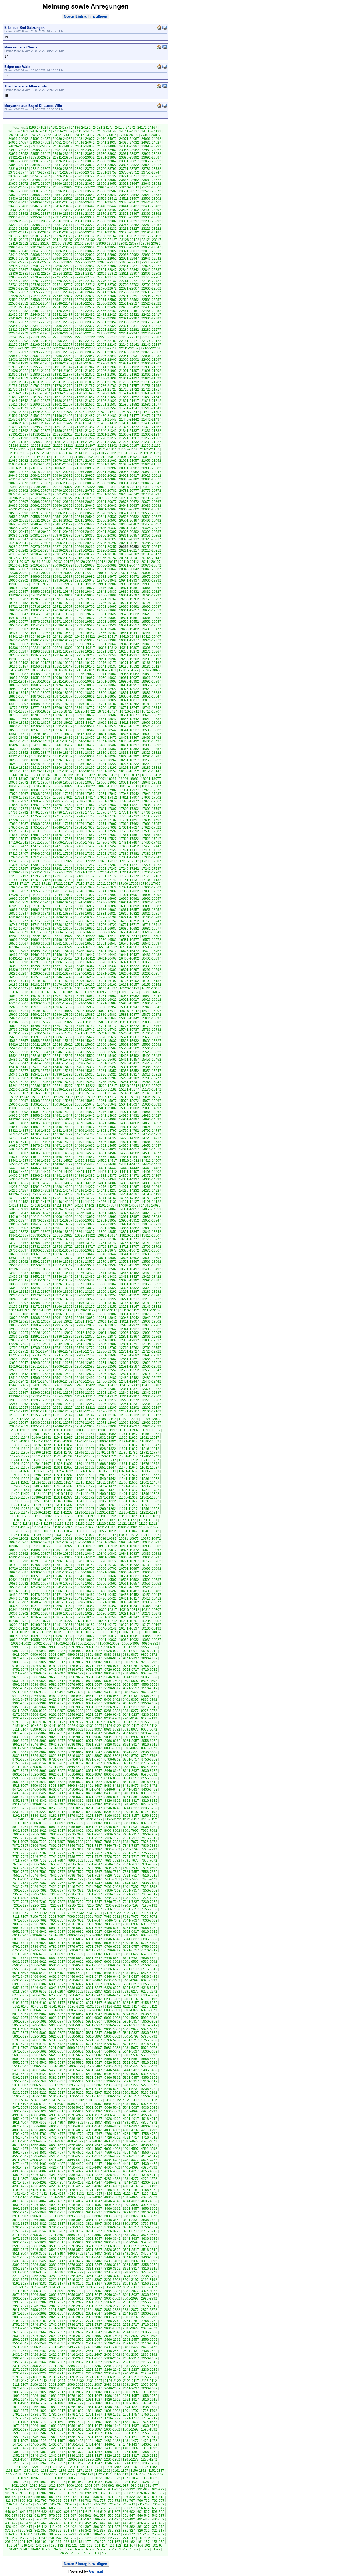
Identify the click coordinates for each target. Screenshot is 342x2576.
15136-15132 (19, 1097)
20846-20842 (151, 483)
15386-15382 (151, 1067)
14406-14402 (151, 1172)
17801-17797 (151, 809)
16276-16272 (85, 973)
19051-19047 (40, 678)
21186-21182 (41, 449)
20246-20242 (18, 550)
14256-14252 (40, 1191)
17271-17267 (18, 869)
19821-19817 (41, 595)
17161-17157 (40, 880)
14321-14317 (63, 1183)
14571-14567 (40, 1157)
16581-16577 (129, 940)
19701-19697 (107, 607)
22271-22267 (40, 333)
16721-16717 (129, 925)
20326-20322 (129, 539)
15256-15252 (107, 1082)
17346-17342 (151, 857)
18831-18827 (85, 700)
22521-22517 (18, 307)
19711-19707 (63, 607)
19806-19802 (107, 595)
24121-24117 (63, 135)
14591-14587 (107, 1153)
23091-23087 (129, 244)
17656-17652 (18, 827)
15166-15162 (40, 1093)
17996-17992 (63, 790)
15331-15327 (85, 1075)
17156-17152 (63, 880)
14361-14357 (40, 1179)
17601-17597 (107, 831)
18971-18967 (85, 685)
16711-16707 (18, 929)
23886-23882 (18, 161)
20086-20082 (107, 565)
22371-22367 (63, 322)
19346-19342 (129, 644)
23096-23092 (106, 244)
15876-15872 (151, 1015)
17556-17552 (151, 835)
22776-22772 (129, 277)
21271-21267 (129, 438)
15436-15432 (85, 1063)
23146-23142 (41, 240)
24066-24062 (151, 139)
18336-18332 (107, 753)
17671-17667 (107, 824)
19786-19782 (40, 599)
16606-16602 (18, 940)
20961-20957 (107, 472)
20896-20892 (85, 479)
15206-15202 (18, 1089)
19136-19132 (129, 667)
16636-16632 (41, 936)
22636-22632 (129, 292)
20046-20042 (129, 569)
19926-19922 (41, 584)
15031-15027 (18, 1108)
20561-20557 (18, 517)
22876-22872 (151, 266)
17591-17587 (151, 831)
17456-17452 (129, 846)
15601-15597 (129, 1045)
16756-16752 (129, 921)
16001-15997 (63, 1003)
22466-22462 (107, 311)
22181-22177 (129, 341)
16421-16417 (63, 958)
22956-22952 (107, 259)
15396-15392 (107, 1067)
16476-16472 (129, 951)
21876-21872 (85, 375)
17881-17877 (107, 801)
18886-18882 (151, 693)
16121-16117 (151, 988)
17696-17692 (151, 820)
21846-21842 (63, 378)
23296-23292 (151, 221)
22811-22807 (129, 274)
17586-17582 (18, 835)
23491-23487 (63, 202)
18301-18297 (107, 756)
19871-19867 (129, 588)
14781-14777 (40, 1134)
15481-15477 (40, 1060)
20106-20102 (18, 565)
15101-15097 (18, 1101)
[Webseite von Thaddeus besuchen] (159, 86)
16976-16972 (85, 899)
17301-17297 (40, 865)
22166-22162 (40, 345)
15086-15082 (85, 1101)
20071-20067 (18, 569)
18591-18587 (63, 726)
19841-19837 (107, 592)
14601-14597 (63, 1153)
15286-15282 (129, 1078)
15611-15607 (85, 1045)
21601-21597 (63, 405)
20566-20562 (151, 513)
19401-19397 (40, 640)
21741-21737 (63, 390)
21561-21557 (85, 408)
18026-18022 (85, 786)
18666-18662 (40, 719)
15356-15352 (129, 1071)
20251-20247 (151, 547)
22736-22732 (151, 281)
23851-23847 (18, 165)
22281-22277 (151, 330)
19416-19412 (129, 637)
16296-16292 (151, 970)
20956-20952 (129, 472)
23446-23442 (107, 206)
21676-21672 (40, 397)
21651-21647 (151, 397)
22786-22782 (85, 277)
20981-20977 (18, 472)
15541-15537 (85, 1052)
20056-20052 (85, 569)
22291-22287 (107, 330)
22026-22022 (41, 360)
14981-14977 (85, 1112)
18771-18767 (40, 708)
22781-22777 (107, 277)
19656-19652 (151, 610)
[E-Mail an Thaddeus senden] (165, 86)
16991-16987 (18, 899)
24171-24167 (147, 128)
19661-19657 (129, 610)
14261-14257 (18, 1191)
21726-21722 (129, 390)
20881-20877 (151, 479)
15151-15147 (107, 1093)
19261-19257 (40, 655)
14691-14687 (129, 1142)
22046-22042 (107, 356)
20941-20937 (40, 476)
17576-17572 (63, 835)
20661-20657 (40, 506)
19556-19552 (129, 622)
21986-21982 (63, 363)
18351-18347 (40, 753)
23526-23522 (63, 199)
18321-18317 (18, 756)
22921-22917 (107, 262)
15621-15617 (41, 1045)
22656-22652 (40, 292)
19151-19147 (63, 667)
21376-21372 (129, 427)
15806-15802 (151, 1022)
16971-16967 (107, 899)
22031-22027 (18, 360)
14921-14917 (41, 1119)
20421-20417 (18, 532)
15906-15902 (18, 1015)
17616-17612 (41, 831)
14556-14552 (107, 1157)
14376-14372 (129, 1176)
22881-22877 (129, 266)
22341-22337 (40, 326)
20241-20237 (40, 550)
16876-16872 (63, 910)
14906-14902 (107, 1119)
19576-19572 (40, 622)
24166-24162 (18, 131)
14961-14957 (18, 1116)
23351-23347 (63, 217)
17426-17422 (107, 850)
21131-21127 (128, 453)
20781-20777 (129, 491)
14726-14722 (129, 1138)
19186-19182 (63, 663)
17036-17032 (129, 891)
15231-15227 (63, 1086)
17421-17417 (129, 850)
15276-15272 (18, 1082)
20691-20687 (63, 502)
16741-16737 (40, 925)
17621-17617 (18, 831)
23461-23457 (40, 206)
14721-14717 (151, 1138)
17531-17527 (107, 839)
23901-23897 (107, 157)
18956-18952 (151, 685)
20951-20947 (151, 472)
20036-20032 (18, 573)
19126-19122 (19, 670)
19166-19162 (151, 663)
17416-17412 (151, 850)
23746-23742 (18, 176)
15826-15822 (63, 1022)
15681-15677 (85, 1037)
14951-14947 (63, 1116)
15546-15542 (63, 1052)
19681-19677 (40, 610)
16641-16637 (18, 936)
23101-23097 (84, 244)
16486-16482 (85, 951)
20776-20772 (151, 491)
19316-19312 (107, 648)
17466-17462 (85, 846)
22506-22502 (85, 307)
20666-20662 (18, 506)
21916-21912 (63, 371)
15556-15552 (18, 1052)
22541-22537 (85, 303)
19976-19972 (129, 577)
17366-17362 (63, 857)
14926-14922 (18, 1119)
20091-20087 (85, 565)
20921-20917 (129, 476)
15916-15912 (129, 1011)
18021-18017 (107, 786)
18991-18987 (151, 681)
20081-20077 (129, 565)
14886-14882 (40, 1123)
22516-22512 (41, 307)
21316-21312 (85, 434)
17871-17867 (151, 801)
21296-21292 (18, 438)
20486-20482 (40, 524)
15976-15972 (18, 1007)
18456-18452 (40, 741)
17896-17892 (40, 801)
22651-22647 (63, 292)
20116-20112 (129, 562)
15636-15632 (129, 1041)
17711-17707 (85, 820)
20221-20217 (129, 550)
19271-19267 (151, 652)
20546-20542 (85, 517)
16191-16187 (151, 981)
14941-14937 (107, 1116)
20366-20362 (107, 536)
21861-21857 (151, 375)
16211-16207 (63, 981)
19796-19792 (151, 595)
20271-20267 (63, 547)
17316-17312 (129, 861)
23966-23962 (129, 150)
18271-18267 (85, 760)
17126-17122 (41, 884)
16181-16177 (40, 985)
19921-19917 (63, 584)
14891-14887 (18, 1123)
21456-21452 (85, 419)
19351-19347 (107, 644)
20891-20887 (107, 479)
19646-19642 (40, 614)
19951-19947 (85, 580)
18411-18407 (85, 745)
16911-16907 (63, 906)
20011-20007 (129, 573)
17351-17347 (129, 857)
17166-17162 (18, 880)
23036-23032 (63, 251)
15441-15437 (63, 1063)
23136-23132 (85, 240)
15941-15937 (18, 1011)
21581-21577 (151, 405)
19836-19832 (129, 592)
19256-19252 (63, 655)
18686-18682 (107, 715)
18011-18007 (151, 786)
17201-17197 (18, 876)
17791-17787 (40, 813)
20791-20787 (85, 491)
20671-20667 (151, 502)
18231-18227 (107, 764)
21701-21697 (85, 393)
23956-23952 (18, 154)
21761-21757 (129, 386)
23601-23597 (40, 191)
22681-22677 (85, 288)
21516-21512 (129, 412)
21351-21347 (85, 431)
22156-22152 (85, 345)
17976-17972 (151, 790)
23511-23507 (129, 199)
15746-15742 (107, 1030)
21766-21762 (107, 386)
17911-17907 (129, 798)
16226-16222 (151, 977)
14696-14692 (107, 1142)
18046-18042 (151, 783)
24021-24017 (41, 146)
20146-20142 (151, 558)
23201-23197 (107, 232)
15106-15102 (151, 1097)
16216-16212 (41, 981)
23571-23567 (18, 195)
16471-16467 (151, 951)
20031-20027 (41, 573)
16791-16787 (129, 917)
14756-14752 (151, 1134)
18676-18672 (151, 715)
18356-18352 (18, 753)
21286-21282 (63, 438)
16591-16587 (85, 940)
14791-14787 (151, 1131)
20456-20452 (18, 528)
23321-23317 (41, 221)
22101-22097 (18, 352)
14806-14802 (85, 1131)
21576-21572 (18, 408)
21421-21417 (85, 423)
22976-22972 (18, 259)
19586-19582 (151, 618)
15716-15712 (85, 1033)
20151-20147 (129, 558)
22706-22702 (129, 285)
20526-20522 (18, 521)
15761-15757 (40, 1030)
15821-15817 (85, 1022)
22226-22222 (85, 337)
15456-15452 (151, 1060)
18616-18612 (107, 723)
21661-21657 (107, 397)
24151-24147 (85, 131)
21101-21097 (105, 457)
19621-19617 (151, 614)
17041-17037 (107, 891)
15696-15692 (18, 1037)
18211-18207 (40, 768)
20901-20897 (63, 479)
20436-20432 (107, 528)
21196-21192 (151, 446)
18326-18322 (151, 753)
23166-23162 (107, 236)
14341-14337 (129, 1179)
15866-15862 (40, 1018)
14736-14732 (85, 1138)
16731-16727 (85, 925)
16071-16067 (63, 996)
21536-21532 (41, 412)
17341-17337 (18, 861)
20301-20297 (85, 543)
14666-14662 (85, 1146)
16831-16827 (107, 914)
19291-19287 (63, 652)
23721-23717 (129, 176)
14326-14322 (41, 1183)
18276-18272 (63, 760)
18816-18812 (151, 700)
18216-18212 (18, 768)
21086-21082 (18, 461)
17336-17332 (41, 861)
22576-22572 (85, 300)
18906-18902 (63, 693)
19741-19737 (85, 603)
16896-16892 (129, 906)
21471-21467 (18, 419)
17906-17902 (151, 798)
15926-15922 (85, 1011)
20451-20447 (40, 528)
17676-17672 (85, 824)
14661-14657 (107, 1146)
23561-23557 (63, 195)
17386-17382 (129, 854)
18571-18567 (151, 726)
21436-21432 (18, 423)
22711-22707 (107, 285)
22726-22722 (41, 285)
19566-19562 (85, 622)
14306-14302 (129, 1183)
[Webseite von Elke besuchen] (159, 27)
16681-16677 (151, 929)
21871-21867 (107, 375)
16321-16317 (41, 970)
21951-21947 (63, 367)
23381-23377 (85, 214)
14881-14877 (63, 1123)
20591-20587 (40, 513)
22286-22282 (129, 330)
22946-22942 (151, 259)
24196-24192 (36, 128)
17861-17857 (40, 805)
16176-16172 (63, 985)
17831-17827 (18, 809)
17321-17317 (107, 861)
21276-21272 (107, 438)
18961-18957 (129, 685)
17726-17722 (18, 820)
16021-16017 (129, 1000)
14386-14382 (85, 1176)
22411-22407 (40, 318)
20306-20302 (63, 543)
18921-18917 (151, 689)
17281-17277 (129, 865)
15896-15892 (63, 1015)
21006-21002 (63, 468)
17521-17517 (151, 839)
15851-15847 (107, 1018)
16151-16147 (18, 988)
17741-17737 (107, 816)
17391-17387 (107, 854)
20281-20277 (18, 547)
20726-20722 (63, 498)
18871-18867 (63, 696)
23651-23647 (129, 184)
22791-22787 (63, 277)
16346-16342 (85, 966)
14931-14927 (151, 1116)
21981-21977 (85, 363)
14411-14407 (129, 1172)
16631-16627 (63, 936)
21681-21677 (18, 397)
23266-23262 (129, 225)
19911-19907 (107, 584)
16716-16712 (151, 925)
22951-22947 (129, 259)
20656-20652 (63, 506)
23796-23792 (107, 169)
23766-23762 (85, 172)
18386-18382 (40, 749)
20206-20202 (40, 554)
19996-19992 (40, 577)
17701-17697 (129, 820)
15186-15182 (107, 1089)
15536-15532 (107, 1052)
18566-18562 (18, 730)
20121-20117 (108, 562)
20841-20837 (18, 487)
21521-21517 (107, 412)
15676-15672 (107, 1037)
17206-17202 (151, 872)
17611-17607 (63, 831)
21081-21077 (40, 461)
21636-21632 (63, 401)
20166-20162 (63, 558)
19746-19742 (63, 603)
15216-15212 (129, 1086)
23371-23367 (129, 214)
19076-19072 (85, 674)
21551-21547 (129, 408)
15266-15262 (63, 1082)
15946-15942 (151, 1007)
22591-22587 (18, 300)
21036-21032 (85, 464)
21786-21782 (18, 386)
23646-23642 (151, 184)
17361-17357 (85, 857)
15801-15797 (18, 1026)
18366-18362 (129, 749)
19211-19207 (107, 659)
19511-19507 (18, 629)
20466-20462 (129, 524)
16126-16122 (129, 988)
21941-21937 (107, 367)
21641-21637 (40, 401)
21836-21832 (107, 378)
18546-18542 (107, 730)
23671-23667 (40, 184)
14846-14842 (63, 1127)
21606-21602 (40, 405)
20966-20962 (85, 472)
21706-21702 (63, 393)
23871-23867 (85, 161)
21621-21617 (129, 401)
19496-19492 (85, 629)
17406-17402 (40, 854)
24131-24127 (19, 135)
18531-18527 (18, 734)
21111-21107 (62, 457)
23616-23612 (129, 187)
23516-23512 (107, 199)
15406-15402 (63, 1067)
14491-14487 (85, 1164)
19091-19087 (18, 674)
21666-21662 (85, 397)
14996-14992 (18, 1112)
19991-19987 (63, 577)
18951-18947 (18, 689)
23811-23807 (40, 169)
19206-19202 (129, 659)
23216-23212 (41, 232)
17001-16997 (129, 895)
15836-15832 (18, 1022)
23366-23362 (151, 214)
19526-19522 (107, 625)
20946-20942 (18, 476)
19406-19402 (18, 640)
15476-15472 (63, 1060)
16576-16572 (151, 940)
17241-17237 (151, 869)
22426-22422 (129, 315)
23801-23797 (85, 169)
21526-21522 (85, 412)
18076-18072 (18, 783)
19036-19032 (107, 678)
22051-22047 (85, 356)
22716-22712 (85, 285)
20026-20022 (63, 573)
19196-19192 (18, 663)
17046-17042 (85, 891)
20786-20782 (107, 491)
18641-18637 (151, 719)
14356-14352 (63, 1179)
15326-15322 (107, 1075)
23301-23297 (129, 221)
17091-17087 (40, 887)
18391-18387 (18, 749)
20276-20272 (40, 547)
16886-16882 (18, 910)
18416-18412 (63, 745)
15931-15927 (63, 1011)
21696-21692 (107, 393)
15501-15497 (107, 1056)
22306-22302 (40, 330)
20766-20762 (40, 494)
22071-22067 (151, 352)
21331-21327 (18, 434)
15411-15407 (40, 1067)
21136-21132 (106, 453)
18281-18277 (40, 760)
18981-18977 (40, 685)
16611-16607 (151, 936)
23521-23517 (85, 199)
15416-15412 (18, 1067)
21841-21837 (85, 378)
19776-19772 (85, 599)
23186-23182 (18, 236)
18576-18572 (129, 726)
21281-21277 (85, 438)
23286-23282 (40, 225)
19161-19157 (18, 667)
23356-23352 (40, 217)
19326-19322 (63, 648)
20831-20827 (63, 487)
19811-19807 (85, 595)
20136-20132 (41, 562)
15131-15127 (41, 1097)
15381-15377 (18, 1071)
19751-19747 (40, 603)
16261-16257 (151, 973)
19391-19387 (85, 640)
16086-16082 (151, 992)
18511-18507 (107, 734)
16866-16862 (107, 910)
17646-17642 (63, 827)
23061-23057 (107, 247)
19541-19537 (40, 625)
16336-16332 (129, 966)
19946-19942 (107, 580)
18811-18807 (18, 704)
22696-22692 (18, 288)
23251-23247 (40, 229)
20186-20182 (129, 554)
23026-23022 (107, 251)
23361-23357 (18, 217)
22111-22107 (129, 348)
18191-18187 (129, 768)
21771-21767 (85, 386)
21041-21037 (63, 464)
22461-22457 (129, 311)
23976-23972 (85, 150)
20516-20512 (63, 521)
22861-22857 (63, 270)
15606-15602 (107, 1045)
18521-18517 (63, 734)
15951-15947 (129, 1007)
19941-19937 (129, 580)
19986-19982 (85, 577)
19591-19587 (129, 618)
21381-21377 (107, 427)
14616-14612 (151, 1149)
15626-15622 (18, 1045)
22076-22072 (129, 352)
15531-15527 (129, 1052)
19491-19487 (107, 629)
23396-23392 (18, 214)
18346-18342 (63, 753)
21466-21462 (40, 419)
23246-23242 (63, 229)
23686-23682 (129, 180)
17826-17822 (41, 809)
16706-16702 (40, 929)
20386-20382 (18, 536)
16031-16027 (85, 1000)
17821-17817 (63, 809)
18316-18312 (41, 756)
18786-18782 (129, 704)
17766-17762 (151, 813)
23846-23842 (40, 165)
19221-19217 (63, 659)
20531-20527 (151, 517)
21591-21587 (107, 405)
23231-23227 (129, 229)
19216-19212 (85, 659)
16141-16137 (63, 988)
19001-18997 (107, 681)
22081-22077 (107, 352)
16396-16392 (18, 962)
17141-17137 (129, 880)
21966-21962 (151, 363)
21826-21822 (151, 378)
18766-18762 (63, 708)
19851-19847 (63, 592)
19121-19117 (41, 670)
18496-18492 (18, 738)
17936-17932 (18, 798)
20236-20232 (63, 550)
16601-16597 (40, 940)
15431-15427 (107, 1063)
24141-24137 (129, 131)
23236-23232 (107, 229)
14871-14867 (107, 1123)
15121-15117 (85, 1097)
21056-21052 (151, 461)
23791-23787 (129, 169)
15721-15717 (63, 1033)
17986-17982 (107, 790)
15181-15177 (129, 1089)
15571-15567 (107, 1048)
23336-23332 (129, 217)
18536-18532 (151, 730)
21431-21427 (41, 423)
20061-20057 (63, 569)
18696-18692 (63, 715)
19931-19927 (18, 584)
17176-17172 (129, 876)
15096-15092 (40, 1101)
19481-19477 (151, 629)
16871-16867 (85, 910)
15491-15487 (151, 1056)
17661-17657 (151, 824)
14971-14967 (129, 1112)
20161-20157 (85, 558)
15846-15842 (129, 1018)
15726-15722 (41, 1033)
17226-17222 (63, 872)
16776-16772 (40, 921)
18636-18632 (18, 723)
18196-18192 (107, 768)
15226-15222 (85, 1086)
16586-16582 (107, 940)
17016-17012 (63, 895)
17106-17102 (129, 884)
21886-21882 (40, 375)
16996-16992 (151, 895)
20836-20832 (41, 487)
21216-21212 (63, 446)
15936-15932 (41, 1011)
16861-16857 (129, 910)
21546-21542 (151, 408)
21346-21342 (107, 431)
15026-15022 (41, 1108)
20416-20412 (41, 532)
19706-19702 (85, 607)
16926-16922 (151, 902)
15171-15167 (18, 1093)
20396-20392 (129, 532)
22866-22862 (40, 270)
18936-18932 (85, 689)
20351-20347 (18, 539)
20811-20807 (151, 487)
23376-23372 (107, 214)
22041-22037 (129, 356)
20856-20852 (107, 483)
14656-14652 (129, 1146)
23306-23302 (107, 221)
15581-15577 (63, 1048)
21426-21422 (63, 423)
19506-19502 (40, 629)
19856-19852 (40, 592)
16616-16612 (129, 936)
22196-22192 (63, 341)
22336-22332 (63, 326)
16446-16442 (107, 955)
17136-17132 (151, 880)
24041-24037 (107, 143)
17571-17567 (85, 835)
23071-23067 (63, 247)
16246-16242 (63, 977)
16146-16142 (41, 988)
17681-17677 (63, 824)
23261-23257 (151, 225)
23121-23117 (151, 240)
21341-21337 (129, 431)
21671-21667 (63, 397)
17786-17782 (63, 813)
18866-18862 (85, 696)
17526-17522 (129, 839)
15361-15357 (107, 1071)
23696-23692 (85, 180)
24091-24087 (40, 139)
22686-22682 (63, 288)
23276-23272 (85, 225)
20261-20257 (107, 547)
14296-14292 (18, 1187)
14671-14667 (63, 1146)
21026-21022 (129, 464)
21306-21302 (129, 434)
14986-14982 (63, 1112)
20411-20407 (63, 532)
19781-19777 (63, 599)
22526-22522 (151, 303)
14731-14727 (107, 1138)
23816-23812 (18, 169)
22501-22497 (107, 307)
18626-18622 (63, 723)
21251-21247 (63, 442)
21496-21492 (63, 416)
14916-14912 (63, 1119)
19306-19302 (151, 648)
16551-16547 (107, 944)
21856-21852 (18, 378)
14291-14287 (40, 1187)
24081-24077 (85, 139)
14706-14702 (63, 1142)
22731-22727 (18, 285)
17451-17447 (151, 846)
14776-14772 (63, 1134)
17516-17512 (18, 842)
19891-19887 (40, 588)
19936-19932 (151, 580)
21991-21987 (40, 363)
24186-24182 (81, 128)
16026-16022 (107, 1000)
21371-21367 (151, 427)
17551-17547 (18, 839)
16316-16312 (63, 970)
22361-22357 (107, 322)
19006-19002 (85, 681)
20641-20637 (129, 506)
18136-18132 (63, 775)
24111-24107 (107, 135)
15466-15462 (107, 1060)
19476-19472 (18, 633)
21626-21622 (107, 401)
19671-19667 (85, 610)
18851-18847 (151, 696)
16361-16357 (18, 966)
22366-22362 (85, 322)
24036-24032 (129, 143)
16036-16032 (63, 1000)
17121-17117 (63, 884)
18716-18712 (129, 711)
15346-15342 (18, 1075)
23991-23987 (18, 150)
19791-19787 (18, 599)
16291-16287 (18, 973)
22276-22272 (18, 333)
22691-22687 (40, 288)
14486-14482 (107, 1164)
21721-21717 (151, 390)
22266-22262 (63, 333)
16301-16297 (129, 970)
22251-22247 (129, 333)
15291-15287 (107, 1078)
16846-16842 (40, 914)
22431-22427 (107, 315)
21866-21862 (129, 375)
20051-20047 (107, 569)
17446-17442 (18, 850)
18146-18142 (19, 775)
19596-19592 (107, 618)
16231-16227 (129, 977)
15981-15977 (151, 1003)
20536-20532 (129, 517)
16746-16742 (18, 925)
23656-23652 (107, 184)
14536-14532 (41, 1161)
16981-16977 (63, 899)
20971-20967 (63, 472)
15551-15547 (40, 1052)
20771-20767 (18, 494)
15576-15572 (85, 1048)
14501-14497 (40, 1164)
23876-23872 (63, 161)
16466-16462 (18, 955)
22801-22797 (18, 277)
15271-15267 (40, 1082)
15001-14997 (151, 1108)
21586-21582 (129, 405)
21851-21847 (40, 378)
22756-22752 (63, 281)
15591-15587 (18, 1048)
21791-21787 (151, 382)
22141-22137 (151, 345)
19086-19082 (40, 674)
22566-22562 (129, 300)
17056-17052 (40, 891)
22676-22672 (107, 288)
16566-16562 (40, 944)
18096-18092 (84, 779)
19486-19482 (129, 629)
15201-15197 (40, 1089)
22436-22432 (85, 315)
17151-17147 (85, 880)
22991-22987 (107, 255)
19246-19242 (107, 655)
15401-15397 (85, 1067)
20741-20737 (151, 494)
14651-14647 (151, 1146)
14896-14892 (151, 1119)
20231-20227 (85, 550)
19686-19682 (18, 610)
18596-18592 (40, 726)
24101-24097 (151, 135)
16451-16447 (85, 955)
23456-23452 (63, 206)
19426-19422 (85, 637)
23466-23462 (18, 206)
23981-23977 (63, 150)
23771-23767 (63, 172)
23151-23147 (18, 240)
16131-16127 (107, 988)
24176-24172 (125, 128)
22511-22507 (63, 307)
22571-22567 (107, 300)
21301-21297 (151, 434)
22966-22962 (63, 259)
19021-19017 (18, 681)
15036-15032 (151, 1104)
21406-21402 (151, 423)
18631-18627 (41, 723)
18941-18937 (63, 689)
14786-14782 (18, 1134)
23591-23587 (85, 191)
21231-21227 (151, 442)
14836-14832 (107, 1127)
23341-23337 (107, 217)
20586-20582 (63, 513)
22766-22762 (18, 281)
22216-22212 (129, 337)
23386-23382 (63, 214)
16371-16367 (129, 962)
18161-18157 (107, 771)
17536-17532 (85, 839)
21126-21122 (150, 453)
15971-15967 (40, 1007)
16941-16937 (85, 902)
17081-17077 (85, 887)
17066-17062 (151, 887)
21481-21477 (129, 416)
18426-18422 (18, 745)
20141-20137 (19, 562)
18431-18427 (151, 741)
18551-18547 (85, 730)
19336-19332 (18, 648)
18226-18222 (129, 764)
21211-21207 (85, 446)
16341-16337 (107, 966)
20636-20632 (151, 506)
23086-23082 (151, 244)
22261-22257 (85, 333)
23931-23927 (129, 154)
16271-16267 (107, 973)
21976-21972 (107, 363)
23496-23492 (40, 202)
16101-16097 (84, 992)
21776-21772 (63, 386)
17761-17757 (18, 816)
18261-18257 (129, 760)
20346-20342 (40, 539)
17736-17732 (129, 816)
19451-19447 (129, 633)
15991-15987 (107, 1003)
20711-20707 (129, 498)
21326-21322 (41, 434)
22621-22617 (41, 296)
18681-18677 (129, 715)
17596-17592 (129, 831)
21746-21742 (40, 390)
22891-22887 (85, 266)
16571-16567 (18, 944)
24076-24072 (107, 139)
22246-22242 (151, 333)
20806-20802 (18, 491)
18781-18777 (151, 704)
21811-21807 (63, 382)
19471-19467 (40, 633)
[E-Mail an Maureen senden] (165, 47)
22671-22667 (129, 288)
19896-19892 (18, 588)
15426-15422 (129, 1063)
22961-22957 (85, 259)
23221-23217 (18, 232)
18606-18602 (151, 723)
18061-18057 (85, 783)
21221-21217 (41, 446)
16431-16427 (18, 958)
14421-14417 (85, 1172)
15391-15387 (129, 1067)
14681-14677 (18, 1146)
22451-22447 (18, 315)
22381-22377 (18, 322)
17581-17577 (40, 835)
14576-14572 (18, 1157)
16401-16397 (151, 958)
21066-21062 (107, 461)
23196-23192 (129, 232)
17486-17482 (151, 842)
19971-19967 (151, 577)
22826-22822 (63, 274)
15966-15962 (63, 1007)
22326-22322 (107, 326)
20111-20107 (151, 562)
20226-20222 (107, 550)
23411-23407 (107, 210)
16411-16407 (107, 958)
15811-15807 (129, 1022)
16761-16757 (107, 921)
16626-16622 (85, 936)
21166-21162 (128, 449)
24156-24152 (63, 131)
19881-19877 (85, 588)
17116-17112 (85, 884)
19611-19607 (40, 618)
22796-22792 (40, 277)
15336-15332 (63, 1075)
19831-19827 (151, 592)
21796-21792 (129, 382)
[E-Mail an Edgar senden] (165, 66)
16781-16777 (18, 921)
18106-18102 (40, 779)
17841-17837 (129, 805)
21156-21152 (20, 453)
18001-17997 (40, 790)
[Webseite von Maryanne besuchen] (159, 105)
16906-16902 (85, 906)
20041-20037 (151, 569)
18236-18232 (85, 764)
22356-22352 (129, 322)
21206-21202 (107, 446)
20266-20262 (85, 547)
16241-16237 (85, 977)
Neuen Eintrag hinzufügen (85, 16)
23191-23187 (151, 232)
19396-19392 (63, 640)
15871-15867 (18, 1018)
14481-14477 (129, 1164)
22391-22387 (129, 318)
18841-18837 (40, 700)
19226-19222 (41, 659)
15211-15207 (151, 1086)
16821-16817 (151, 914)
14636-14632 (63, 1149)
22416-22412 (18, 318)
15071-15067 (151, 1101)
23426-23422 (41, 210)
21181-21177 (63, 449)
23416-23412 (85, 210)
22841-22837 (151, 270)
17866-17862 (18, 805)
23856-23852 (151, 161)
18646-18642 (129, 719)
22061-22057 (40, 356)
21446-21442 (129, 419)
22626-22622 (18, 296)
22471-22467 (85, 311)
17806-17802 (129, 809)
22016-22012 (85, 360)
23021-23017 (129, 251)
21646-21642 (18, 401)
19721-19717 (18, 607)
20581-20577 (85, 513)
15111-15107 (129, 1097)
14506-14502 (18, 1164)
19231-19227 (18, 659)
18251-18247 (18, 764)
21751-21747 (18, 390)
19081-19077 (63, 674)
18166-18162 (85, 771)
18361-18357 (151, 749)
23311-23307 (85, 221)
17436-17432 (63, 850)
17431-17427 (85, 850)
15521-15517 (18, 1056)
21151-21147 (41, 453)
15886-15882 (107, 1015)
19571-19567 (63, 622)
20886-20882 (129, 479)
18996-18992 (129, 681)
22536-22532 (107, 303)
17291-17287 (85, 865)
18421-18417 (41, 745)
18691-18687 (85, 715)
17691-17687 (18, 824)
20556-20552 (40, 517)
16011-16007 (18, 1003)
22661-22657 (18, 292)
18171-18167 (63, 771)
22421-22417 (151, 315)
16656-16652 (107, 932)
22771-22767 (151, 277)
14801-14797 (107, 1131)
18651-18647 (107, 719)
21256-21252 (40, 442)
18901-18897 (85, 693)
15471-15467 (85, 1060)
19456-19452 (107, 633)
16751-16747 (151, 921)
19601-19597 (85, 618)
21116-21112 (41, 457)
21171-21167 (106, 449)
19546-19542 (18, 625)
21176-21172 (85, 449)
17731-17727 (151, 816)
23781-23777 (18, 172)
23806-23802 (63, 169)
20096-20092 (63, 565)
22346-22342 (18, 326)
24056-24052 (40, 143)
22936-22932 (41, 262)
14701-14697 (85, 1142)
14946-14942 (85, 1116)
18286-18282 (18, 760)
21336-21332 (151, 431)
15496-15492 (129, 1056)
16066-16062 (85, 996)
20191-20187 (107, 554)
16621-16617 (107, 936)
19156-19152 (40, 667)
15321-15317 (129, 1075)
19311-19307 (129, 648)
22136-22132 (19, 348)
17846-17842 (107, 805)
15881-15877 (129, 1015)
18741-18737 (18, 711)
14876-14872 (85, 1123)
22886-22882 (107, 266)
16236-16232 (107, 977)
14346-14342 (107, 1179)
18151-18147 (151, 771)
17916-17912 (107, 798)
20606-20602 (129, 509)
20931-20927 (85, 476)
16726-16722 (107, 925)
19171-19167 (129, 663)
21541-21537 (18, 412)
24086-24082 (63, 139)
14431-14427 (41, 1172)
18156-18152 (129, 771)
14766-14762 (107, 1134)
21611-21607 (18, 405)
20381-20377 (40, 536)
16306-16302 (107, 970)
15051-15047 (85, 1104)
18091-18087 (107, 779)
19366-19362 (40, 644)
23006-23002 (40, 255)
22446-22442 (40, 315)
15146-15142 (129, 1093)
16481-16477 (107, 951)
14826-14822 (151, 1127)
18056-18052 (107, 783)
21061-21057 (129, 461)
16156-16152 (151, 985)
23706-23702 (40, 180)
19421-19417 (107, 637)
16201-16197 (107, 981)
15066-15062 (18, 1104)
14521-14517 (107, 1161)
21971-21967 (129, 363)
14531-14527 (63, 1161)
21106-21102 (83, 457)
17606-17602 (85, 831)
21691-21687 (129, 393)
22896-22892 (63, 266)
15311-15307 (18, 1078)
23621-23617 (107, 187)
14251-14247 (63, 1191)
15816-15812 (107, 1022)
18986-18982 (18, 685)
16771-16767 (63, 921)
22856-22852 (85, 270)
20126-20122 (85, 562)
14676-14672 (40, 1146)
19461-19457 (85, 633)
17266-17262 (40, 869)
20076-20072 (151, 565)
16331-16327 (151, 966)
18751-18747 (129, 708)
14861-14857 (151, 1123)
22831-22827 (41, 274)
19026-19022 (151, 678)
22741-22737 (129, 281)
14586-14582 (129, 1153)
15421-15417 (151, 1063)
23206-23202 (85, 232)
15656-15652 (40, 1041)
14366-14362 (18, 1179)
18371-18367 (107, 749)
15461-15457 (129, 1060)
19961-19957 (40, 580)
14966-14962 (151, 1112)
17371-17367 (40, 857)
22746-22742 (107, 281)
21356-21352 (63, 431)
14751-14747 (18, 1138)
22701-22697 (151, 285)
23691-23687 (107, 180)
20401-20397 (107, 532)
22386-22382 (151, 318)
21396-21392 (40, 427)
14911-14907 (85, 1119)
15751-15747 (85, 1030)
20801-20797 (40, 491)
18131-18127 (85, 775)
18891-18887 (129, 693)
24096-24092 (18, 139)
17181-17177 (107, 876)
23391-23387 (40, 214)
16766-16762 (85, 921)
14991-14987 (40, 1112)
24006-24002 (107, 146)
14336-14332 (151, 1179)
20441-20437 (85, 528)
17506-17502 (63, 842)
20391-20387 (151, 532)
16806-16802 (63, 917)
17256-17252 (85, 869)
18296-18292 (129, 756)
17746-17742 (85, 816)
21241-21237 (107, 442)
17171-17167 (151, 876)
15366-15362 (85, 1071)
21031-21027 (107, 464)
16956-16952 (18, 902)
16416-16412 (85, 958)
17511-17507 (40, 842)
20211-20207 (18, 554)
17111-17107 (107, 884)
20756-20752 (85, 494)
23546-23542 (129, 195)
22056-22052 (63, 356)
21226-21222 (19, 446)
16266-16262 (129, 973)
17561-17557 (129, 835)
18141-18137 (41, 775)
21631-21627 (85, 401)
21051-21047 (18, 464)
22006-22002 (129, 360)
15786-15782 (85, 1026)
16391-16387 (40, 962)
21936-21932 (129, 367)
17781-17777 (85, 813)
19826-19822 (18, 595)
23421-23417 (63, 210)
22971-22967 (40, 259)
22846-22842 (129, 270)
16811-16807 (40, 917)
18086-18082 (129, 779)
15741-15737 (129, 1030)
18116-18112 (151, 775)
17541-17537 (63, 839)
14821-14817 (18, 1131)
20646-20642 (107, 506)
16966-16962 (129, 899)
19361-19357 (63, 644)
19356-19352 (85, 644)
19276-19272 (129, 652)
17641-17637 (85, 827)
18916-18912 (18, 693)
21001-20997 (85, 468)
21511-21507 (151, 412)
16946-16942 (63, 902)
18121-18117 (129, 775)
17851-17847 (85, 805)
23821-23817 (151, 165)
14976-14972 (107, 1112)
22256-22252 (107, 333)
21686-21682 (151, 393)
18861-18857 (107, 696)
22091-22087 (63, 352)
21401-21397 (18, 427)
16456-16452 (63, 955)
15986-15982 (129, 1003)
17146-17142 (107, 880)
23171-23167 (85, 236)
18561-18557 (40, 730)
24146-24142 (107, 131)
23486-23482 (85, 202)
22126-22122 (63, 348)
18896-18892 (107, 693)
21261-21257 (18, 442)
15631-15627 (151, 1041)
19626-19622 (129, 614)
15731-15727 (18, 1033)
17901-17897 (18, 801)
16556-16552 (85, 944)
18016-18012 (129, 786)
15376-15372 (40, 1071)
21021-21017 (151, 464)
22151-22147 (107, 345)
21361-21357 (40, 431)
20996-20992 (107, 468)
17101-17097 (151, 884)
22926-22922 (85, 262)
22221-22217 (107, 337)
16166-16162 (107, 985)
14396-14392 (40, 1176)
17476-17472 (40, 846)
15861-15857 (63, 1018)
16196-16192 (129, 981)
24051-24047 (63, 143)
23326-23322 (18, 221)
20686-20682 (85, 502)
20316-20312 (18, 543)
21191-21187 (20, 449)
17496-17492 (107, 842)
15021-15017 (63, 1108)
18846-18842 (18, 700)
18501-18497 (151, 734)
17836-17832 (151, 805)
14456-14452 (85, 1168)
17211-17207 (129, 872)
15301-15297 (63, 1078)
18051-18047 (129, 783)
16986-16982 (40, 899)
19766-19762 (129, 599)
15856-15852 (85, 1018)
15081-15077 (107, 1101)
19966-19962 (18, 580)
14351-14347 (85, 1179)
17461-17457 (107, 846)
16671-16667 (40, 932)
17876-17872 (129, 801)
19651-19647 (18, 614)
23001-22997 (63, 255)
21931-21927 (151, 367)
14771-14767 (85, 1134)
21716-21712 (18, 393)
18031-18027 (63, 786)
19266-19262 (18, 655)
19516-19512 (151, 625)
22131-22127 (41, 348)
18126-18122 (107, 775)
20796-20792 (63, 491)
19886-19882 (63, 588)
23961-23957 (151, 150)
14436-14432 (18, 1172)
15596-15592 (151, 1045)
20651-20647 (85, 506)
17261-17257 (63, 869)
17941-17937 (151, 794)
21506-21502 (18, 416)
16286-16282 (40, 973)
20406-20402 (85, 532)
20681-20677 (107, 502)
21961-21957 (18, 367)
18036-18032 (41, 786)
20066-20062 (40, 569)
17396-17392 (85, 854)
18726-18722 (85, 711)
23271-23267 (107, 225)
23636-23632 (41, 187)
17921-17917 (85, 798)
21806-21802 (85, 382)
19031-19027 (129, 678)
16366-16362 (151, 962)
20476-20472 (85, 524)
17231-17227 (41, 872)
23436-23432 (151, 206)
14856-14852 (18, 1127)
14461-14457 (63, 1168)
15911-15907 (151, 1011)
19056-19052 (18, 678)
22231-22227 (63, 337)
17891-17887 (63, 801)
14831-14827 (129, 1127)
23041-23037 (40, 251)
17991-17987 (85, 790)
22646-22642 (85, 292)
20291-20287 (129, 543)
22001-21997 (151, 360)
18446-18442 (85, 741)
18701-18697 (40, 715)
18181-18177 (18, 771)
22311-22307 (18, 330)
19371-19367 (18, 644)
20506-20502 (107, 521)
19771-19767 (107, 599)
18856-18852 (129, 696)
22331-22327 (85, 326)
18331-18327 (129, 753)
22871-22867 (18, 270)
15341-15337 (40, 1075)
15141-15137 (151, 1093)
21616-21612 (151, 401)
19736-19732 (107, 603)
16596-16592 (63, 940)
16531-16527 (41, 947)
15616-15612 (63, 1045)
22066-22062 (18, 356)
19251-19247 (85, 655)
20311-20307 (40, 543)
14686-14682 (151, 1142)
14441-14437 (151, 1168)
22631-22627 (151, 292)
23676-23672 (18, 184)
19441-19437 (18, 637)
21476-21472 (151, 416)
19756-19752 (18, 603)
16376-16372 (107, 962)
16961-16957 (151, 899)
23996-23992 (151, 146)
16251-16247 (40, 977)
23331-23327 (151, 217)
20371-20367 (85, 536)
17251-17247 (107, 869)
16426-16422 (41, 958)
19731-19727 (129, 603)
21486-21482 (107, 416)
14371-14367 (151, 1176)
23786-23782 (151, 169)
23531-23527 (41, 199)
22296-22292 (85, 330)
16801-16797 (85, 917)
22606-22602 (107, 296)
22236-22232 (41, 337)
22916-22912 (129, 262)
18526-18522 (41, 734)
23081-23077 (18, 247)
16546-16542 (129, 944)
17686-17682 (40, 824)
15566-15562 (129, 1048)
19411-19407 (151, 637)
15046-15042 (107, 1104)
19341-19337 (151, 644)
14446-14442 (129, 1168)
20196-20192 (85, 554)
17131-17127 (19, 884)
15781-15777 (107, 1026)
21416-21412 (107, 423)
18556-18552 (63, 730)
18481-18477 (85, 738)
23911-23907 (63, 157)
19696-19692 (129, 607)
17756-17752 (40, 816)
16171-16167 (85, 985)
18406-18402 (107, 745)
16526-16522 (63, 947)
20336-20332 (85, 539)
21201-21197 (129, 446)
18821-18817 (129, 700)
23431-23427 (18, 210)
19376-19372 (151, 640)
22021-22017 (63, 360)
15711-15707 (107, 1033)
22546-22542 (63, 303)
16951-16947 (40, 902)
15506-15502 (85, 1056)
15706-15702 (129, 1033)
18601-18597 (18, 726)
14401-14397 (18, 1176)
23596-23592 (63, 191)
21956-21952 (40, 367)
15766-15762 (18, 1030)
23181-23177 (40, 236)
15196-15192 (63, 1089)
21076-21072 (63, 461)
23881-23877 (40, 161)
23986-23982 (40, 150)
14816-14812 (41, 1131)
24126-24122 (41, 135)
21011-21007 (40, 468)
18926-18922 (129, 689)
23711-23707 (18, 180)
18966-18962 (107, 685)
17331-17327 (63, 861)
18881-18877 (18, 696)
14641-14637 (40, 1149)
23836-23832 (85, 165)
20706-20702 (151, 498)
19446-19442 (151, 633)
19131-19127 (151, 667)
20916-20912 (151, 476)
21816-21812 (41, 382)
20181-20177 (151, 554)
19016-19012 (41, 681)
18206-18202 (63, 768)
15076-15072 (129, 1101)
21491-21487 (85, 416)
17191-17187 (63, 876)
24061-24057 (18, 143)
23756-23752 (129, 172)
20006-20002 (151, 573)
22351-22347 (151, 322)
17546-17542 (40, 839)
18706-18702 (18, 715)
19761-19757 (151, 599)
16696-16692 (85, 929)
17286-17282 (107, 865)
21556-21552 (107, 408)
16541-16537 (151, 944)
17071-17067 (129, 887)
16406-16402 (129, 958)
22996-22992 (85, 255)
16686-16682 (129, 929)
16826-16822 (129, 914)
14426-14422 (63, 1172)
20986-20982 (151, 468)
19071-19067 (107, 674)
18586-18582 (85, 726)
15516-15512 (41, 1056)
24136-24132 (151, 131)
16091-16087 (129, 992)
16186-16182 (18, 985)
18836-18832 (63, 700)
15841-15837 (151, 1018)
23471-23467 (151, 202)
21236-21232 (129, 442)
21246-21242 (85, 442)
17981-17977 (129, 790)
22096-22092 (40, 352)
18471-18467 (129, 738)
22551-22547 (40, 303)
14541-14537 (18, 1161)
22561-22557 (151, 300)
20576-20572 (107, 513)
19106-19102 (106, 670)
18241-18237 (63, 764)
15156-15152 (85, 1093)
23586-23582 (107, 191)
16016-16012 (151, 1000)
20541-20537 (107, 517)
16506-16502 (151, 947)
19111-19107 (84, 670)
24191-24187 (59, 128)
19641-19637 (63, 614)
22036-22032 (151, 356)
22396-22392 (107, 318)
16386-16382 (63, 962)
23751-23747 (151, 172)
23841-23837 (63, 165)
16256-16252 (18, 977)
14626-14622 (107, 1149)
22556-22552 (18, 303)
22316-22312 (151, 326)
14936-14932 (129, 1116)
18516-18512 (85, 734)
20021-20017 (85, 573)
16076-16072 (40, 996)
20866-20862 (63, 483)
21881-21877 (63, 375)
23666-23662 (63, 184)
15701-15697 (151, 1033)
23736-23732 (63, 176)
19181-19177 (85, 663)
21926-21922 (18, 371)
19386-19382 (107, 640)
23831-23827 (107, 165)
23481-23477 (107, 202)
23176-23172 (63, 236)
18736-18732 (41, 711)
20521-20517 (41, 521)
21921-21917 (41, 371)
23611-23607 (151, 187)
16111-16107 (40, 992)
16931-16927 (129, 902)
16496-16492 (40, 951)
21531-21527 (63, 412)
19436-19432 (41, 637)
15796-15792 (40, 1026)
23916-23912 (41, 157)
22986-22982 (129, 255)
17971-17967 (18, 794)
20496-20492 (151, 521)
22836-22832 (18, 274)
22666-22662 (151, 288)
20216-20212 (151, 550)
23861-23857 (129, 161)
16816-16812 (18, 917)
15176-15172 (151, 1089)
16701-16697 (63, 929)
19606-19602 (63, 618)
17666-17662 (129, 824)
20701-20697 (18, 502)
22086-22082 (85, 352)
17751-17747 (63, 816)
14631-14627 (85, 1149)
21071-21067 (85, 461)
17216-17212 (107, 872)
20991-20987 (129, 468)
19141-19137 (107, 667)
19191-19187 (40, 663)
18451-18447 (63, 741)
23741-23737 (40, 176)
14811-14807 (63, 1131)
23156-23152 (151, 236)
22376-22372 (40, 322)
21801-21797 (107, 382)
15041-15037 (129, 1104)
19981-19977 (107, 577)
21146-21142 (63, 453)
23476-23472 (129, 202)
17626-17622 (151, 827)
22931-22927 (63, 262)
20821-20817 (107, 487)
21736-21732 (85, 390)
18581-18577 (107, 726)
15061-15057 (40, 1104)
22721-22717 (63, 285)
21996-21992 (18, 363)
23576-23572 (151, 191)
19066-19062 (129, 674)
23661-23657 (85, 184)
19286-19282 (85, 652)
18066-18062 (63, 783)
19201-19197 (151, 659)
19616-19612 (18, 618)
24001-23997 (129, 146)
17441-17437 (40, 850)
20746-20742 (129, 494)
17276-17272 (151, 865)
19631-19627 (107, 614)
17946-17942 (129, 794)
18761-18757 (85, 708)
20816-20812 (129, 487)
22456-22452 (151, 311)
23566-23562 (40, 195)
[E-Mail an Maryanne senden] (165, 105)
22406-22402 (63, 318)
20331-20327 (107, 539)
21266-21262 (151, 438)
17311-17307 (151, 861)
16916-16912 (41, 906)
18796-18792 (85, 704)
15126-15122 (63, 1097)
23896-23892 (129, 157)
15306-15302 (40, 1078)
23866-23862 (107, 161)
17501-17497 (85, 842)
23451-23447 (85, 206)
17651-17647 (40, 827)
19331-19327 (41, 648)
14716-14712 (18, 1142)
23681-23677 (151, 180)
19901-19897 (151, 584)
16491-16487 (63, 951)
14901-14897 (129, 1119)
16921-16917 (18, 906)
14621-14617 (129, 1149)
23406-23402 (129, 210)
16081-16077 (18, 996)
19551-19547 (151, 622)
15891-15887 (85, 1015)
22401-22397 (85, 318)
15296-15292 (85, 1078)
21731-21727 (107, 390)
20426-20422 (151, 528)
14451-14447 (107, 1168)
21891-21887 (18, 375)
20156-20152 (107, 558)
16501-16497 (18, 951)
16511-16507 (129, 947)
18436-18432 (129, 741)
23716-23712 (151, 176)
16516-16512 (107, 947)
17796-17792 (18, 813)
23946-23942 (63, 154)
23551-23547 (107, 195)
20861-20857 (85, 483)
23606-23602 (18, 191)
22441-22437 (63, 315)
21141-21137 (85, 453)
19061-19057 (151, 674)
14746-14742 (40, 1138)
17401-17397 (63, 854)
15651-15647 (63, 1041)
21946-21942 (85, 367)
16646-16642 (151, 932)
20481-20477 (63, 524)
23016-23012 (151, 251)
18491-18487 (40, 738)
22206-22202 (18, 341)
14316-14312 (85, 1183)
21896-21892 (151, 371)
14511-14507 (151, 1161)
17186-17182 (85, 876)
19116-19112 (63, 670)
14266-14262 (151, 1187)
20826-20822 (85, 487)
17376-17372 (18, 857)
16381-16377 (85, 962)
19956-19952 (63, 580)
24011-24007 (85, 146)
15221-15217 (107, 1086)
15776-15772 (129, 1026)
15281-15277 (151, 1078)
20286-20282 (151, 543)
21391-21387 (63, 427)
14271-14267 (129, 1187)
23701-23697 (63, 180)
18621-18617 (85, 723)
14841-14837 (85, 1127)
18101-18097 (62, 779)
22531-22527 (129, 303)
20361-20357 (129, 536)
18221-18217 (151, 764)
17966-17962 (40, 794)
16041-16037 (40, 1000)
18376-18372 (85, 749)
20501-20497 (129, 521)
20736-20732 (18, 498)
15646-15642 (85, 1041)
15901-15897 (40, 1015)
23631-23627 (63, 187)
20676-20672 (129, 502)
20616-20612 (85, 509)
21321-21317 (63, 434)
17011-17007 (85, 895)
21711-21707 (40, 393)
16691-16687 (107, 929)
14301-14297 (151, 1183)
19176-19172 (107, 663)
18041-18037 (18, 786)
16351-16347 (63, 966)
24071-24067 (129, 139)
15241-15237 (18, 1086)
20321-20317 (151, 539)
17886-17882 (85, 801)
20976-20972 (40, 472)
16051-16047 (151, 996)
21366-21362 (18, 431)
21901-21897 (129, 371)
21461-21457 (63, 419)
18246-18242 (40, 764)
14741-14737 (63, 1138)
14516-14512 (129, 1161)
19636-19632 (85, 614)
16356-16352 (40, 966)
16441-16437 (129, 955)
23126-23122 (129, 240)
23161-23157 (129, 236)
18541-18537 (129, 730)
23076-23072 (40, 247)
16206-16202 (85, 981)
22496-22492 (129, 307)
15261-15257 (85, 1082)
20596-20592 (18, 513)
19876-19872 (107, 588)
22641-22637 (107, 292)
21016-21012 (18, 468)
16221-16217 (18, 981)
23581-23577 (129, 191)
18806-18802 (40, 704)
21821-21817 (18, 382)
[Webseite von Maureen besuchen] (159, 47)
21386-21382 (85, 427)
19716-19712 (41, 607)
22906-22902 (18, 266)
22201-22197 (40, 341)
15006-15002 (129, 1108)
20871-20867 (40, 483)
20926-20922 (107, 476)
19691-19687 (151, 607)
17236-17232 (18, 872)
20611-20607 (107, 509)
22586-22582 (40, 300)
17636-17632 (107, 827)
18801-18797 (63, 704)
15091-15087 (63, 1101)
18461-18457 (18, 741)
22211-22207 (151, 337)
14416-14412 (107, 1172)
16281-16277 (63, 973)
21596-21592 (85, 405)
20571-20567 (129, 513)
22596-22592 (151, 296)
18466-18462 (151, 738)
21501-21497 (40, 416)
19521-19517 (129, 625)
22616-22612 (63, 296)
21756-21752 (151, 386)
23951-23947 (40, 154)
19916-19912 (85, 584)
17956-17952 (85, 794)
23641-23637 (18, 187)
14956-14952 (40, 1116)
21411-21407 (129, 423)
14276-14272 (107, 1187)
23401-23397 (151, 210)
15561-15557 (151, 1048)
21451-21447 (107, 419)
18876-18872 (40, 696)
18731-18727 (63, 711)
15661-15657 (18, 1041)
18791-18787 (107, 704)
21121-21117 (20, 457)
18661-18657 (63, 719)
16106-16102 (62, 992)
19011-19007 (63, 681)
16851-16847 (18, 914)
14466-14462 (40, 1168)
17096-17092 (18, 887)
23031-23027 (85, 251)
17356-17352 (107, 857)
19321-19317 (85, 648)
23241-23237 (85, 229)
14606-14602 (40, 1153)
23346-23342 (85, 217)
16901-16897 (107, 906)
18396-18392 (151, 745)
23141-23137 (63, 240)
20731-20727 (41, 498)
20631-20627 (18, 509)
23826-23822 (129, 165)
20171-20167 (40, 558)
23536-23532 (18, 199)
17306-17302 (18, 865)
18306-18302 (85, 756)
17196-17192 (40, 876)
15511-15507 (63, 1056)
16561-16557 (63, 944)
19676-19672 (63, 610)
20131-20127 (63, 562)
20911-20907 (18, 479)
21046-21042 (40, 464)
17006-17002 (107, 895)
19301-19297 (18, 652)
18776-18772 (18, 708)
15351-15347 (151, 1071)
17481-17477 (18, 846)
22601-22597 (129, 296)
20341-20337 (63, 539)
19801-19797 (129, 595)
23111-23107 (40, 244)
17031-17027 (151, 891)
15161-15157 (63, 1093)
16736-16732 (63, 925)
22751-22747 (85, 281)
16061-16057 (107, 996)
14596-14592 (85, 1153)
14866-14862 (129, 1123)
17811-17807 (107, 809)
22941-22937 (18, 262)
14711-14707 (40, 1142)
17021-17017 (41, 895)
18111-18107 (18, 779)
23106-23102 (62, 244)
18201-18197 (85, 768)
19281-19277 (107, 652)
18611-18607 (129, 723)
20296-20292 (107, 543)
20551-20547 (63, 517)
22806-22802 (151, 274)
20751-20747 (107, 494)
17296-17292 (63, 865)
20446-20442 (63, 528)
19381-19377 (129, 640)
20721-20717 (85, 498)
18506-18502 (129, 734)
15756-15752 (63, 1030)
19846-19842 (85, 592)
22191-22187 (85, 341)
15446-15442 (40, 1063)
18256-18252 (151, 760)
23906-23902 (85, 157)
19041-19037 (85, 678)
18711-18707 (151, 711)
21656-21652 (129, 397)
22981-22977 (151, 255)
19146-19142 (85, 667)
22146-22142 (129, 345)
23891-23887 (151, 157)
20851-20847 (129, 483)
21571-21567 (40, 408)
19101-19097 (129, 670)
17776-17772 (107, 813)
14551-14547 (129, 1157)
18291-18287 (151, 756)
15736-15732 (151, 1030)
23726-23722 (107, 176)
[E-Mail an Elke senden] (165, 27)
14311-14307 (107, 1183)
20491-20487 (18, 524)
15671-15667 (129, 1037)
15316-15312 (151, 1075)
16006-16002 (40, 1003)
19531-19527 (85, 625)
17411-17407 (18, 854)
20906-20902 (40, 479)
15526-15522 (151, 1052)
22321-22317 (129, 326)
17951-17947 (107, 794)
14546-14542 (151, 1157)
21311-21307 (107, 434)
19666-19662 (107, 610)
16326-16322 (18, 970)
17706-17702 (107, 820)
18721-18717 (107, 711)
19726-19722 (151, 603)
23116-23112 (18, 244)
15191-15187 (85, 1089)
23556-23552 (85, 195)
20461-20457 (151, 524)
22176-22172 (151, 341)
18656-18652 (85, 719)
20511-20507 (85, 521)
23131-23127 (107, 240)
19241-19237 (129, 655)
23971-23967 (107, 150)
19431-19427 (63, 637)
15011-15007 (107, 1108)
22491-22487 (151, 307)
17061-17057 (18, 891)
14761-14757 (129, 1134)
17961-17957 (63, 794)
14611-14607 (18, 1153)
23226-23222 (151, 229)
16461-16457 (40, 955)
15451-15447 (18, 1063)
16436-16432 (151, 955)
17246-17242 (129, 869)
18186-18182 (151, 768)
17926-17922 (63, 798)
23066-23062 (85, 247)
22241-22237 (18, 337)
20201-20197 (63, 554)
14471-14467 (18, 1168)
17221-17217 (85, 872)
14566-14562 (63, 1157)
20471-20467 (107, 524)
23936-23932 (107, 154)
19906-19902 (129, 584)
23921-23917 (18, 157)
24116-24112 (85, 135)
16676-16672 (18, 932)
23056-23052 (129, 247)
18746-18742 (151, 708)
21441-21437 (151, 419)
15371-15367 (63, 1071)
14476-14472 (151, 1164)
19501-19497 (63, 629)
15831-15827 (41, 1022)
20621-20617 (63, 509)
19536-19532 (63, 625)
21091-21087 (149, 457)
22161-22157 (63, 345)
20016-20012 (107, 573)
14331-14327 (18, 1183)
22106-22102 (151, 348)
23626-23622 (85, 187)
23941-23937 (85, 154)
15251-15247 (129, 1082)
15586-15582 (40, 1048)
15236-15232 (41, 1086)
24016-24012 (63, 146)
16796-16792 (107, 917)
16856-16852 (151, 910)
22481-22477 (40, 311)
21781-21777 (40, 386)
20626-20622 (41, 509)
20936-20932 (63, 476)
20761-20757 (63, 494)
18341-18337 (85, 753)
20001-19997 (18, 577)
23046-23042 (18, 251)
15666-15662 (151, 1037)
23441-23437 (129, 206)
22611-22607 (85, 296)
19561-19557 (107, 622)
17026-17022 (18, 895)
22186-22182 (107, 341)
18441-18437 (107, 741)
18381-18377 (63, 749)
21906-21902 (107, 371)
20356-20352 (151, 536)
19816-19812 (63, 595)
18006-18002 (18, 790)
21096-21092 (127, 457)
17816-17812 (85, 809)
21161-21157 (150, 449)
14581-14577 (151, 1153)
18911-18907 (40, 693)
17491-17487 (129, 842)
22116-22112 (107, 348)
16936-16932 (107, 902)
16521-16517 (85, 947)
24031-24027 (151, 143)
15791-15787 (63, 1026)
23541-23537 (151, 195)
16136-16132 (85, 988)
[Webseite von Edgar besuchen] (159, 66)
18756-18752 (107, 708)
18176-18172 (40, 771)
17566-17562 (107, 835)
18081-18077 (151, 779)
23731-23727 (85, 176)
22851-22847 (107, 270)
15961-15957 (85, 1007)
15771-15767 (151, 1026)
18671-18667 (18, 719)
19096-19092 (151, 670)
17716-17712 (63, 820)
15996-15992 (85, 1003)
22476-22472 (63, 311)
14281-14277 (85, 1187)
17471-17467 (63, 846)
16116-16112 (18, 992)
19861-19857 (18, 592)
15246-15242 (151, 1082)
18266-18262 (107, 760)
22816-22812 (107, 274)
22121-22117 (85, 348)
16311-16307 (85, 970)
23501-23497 (18, 202)
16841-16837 (63, 914)
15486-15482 (18, 1060)
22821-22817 (85, 274)
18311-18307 (63, 756)
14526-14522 (85, 1161)
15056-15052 (63, 1104)
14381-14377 (107, 1176)
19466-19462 (63, 633)
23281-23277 (63, 225)
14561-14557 (85, 1157)
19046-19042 (63, 678)
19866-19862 (151, 588)
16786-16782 (151, 917)
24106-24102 (129, 135)
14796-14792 (129, 1131)
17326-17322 (85, 861)
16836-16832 (85, 914)
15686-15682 (63, 1037)
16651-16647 (129, 932)
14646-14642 (18, 1149)
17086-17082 (63, 887)
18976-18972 (63, 685)
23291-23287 (18, 225)
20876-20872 (18, 483)
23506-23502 (151, 199)
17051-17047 (63, 891)
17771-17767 (129, 813)
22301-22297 (63, 330)
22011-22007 (107, 360)
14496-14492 (63, 1164)
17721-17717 (41, 820)
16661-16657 (85, 932)
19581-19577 (18, 622)
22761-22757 (40, 281)
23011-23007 (18, 255)
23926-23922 (151, 154)
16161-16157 (129, 985)
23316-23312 (63, 221)
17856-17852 (63, 805)
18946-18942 (40, 689)
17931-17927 (41, 798)
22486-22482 (18, 311)
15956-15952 (107, 1007)
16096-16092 (106, 992)
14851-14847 (40, 1127)
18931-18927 (107, 689)
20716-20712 (107, 498)
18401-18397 (129, 745)
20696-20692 (40, 502)
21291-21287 (40, 438)
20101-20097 (40, 565)
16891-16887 (151, 906)
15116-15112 (107, 1097)
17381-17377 (151, 854)
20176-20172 (18, 558)
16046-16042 (18, 1000)
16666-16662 (63, 932)
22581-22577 (63, 300)
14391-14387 (63, 1176)
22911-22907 (151, 262)
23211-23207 (63, 232)
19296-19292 (40, 652)
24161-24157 (40, 131)
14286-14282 (63, 1187)
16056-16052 (129, 996)
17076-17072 (107, 887)
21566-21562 (63, 408)
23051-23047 (151, 247)
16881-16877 (40, 910)
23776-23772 (40, 172)
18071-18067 (40, 783)
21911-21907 (85, 371)
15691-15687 (40, 1037)
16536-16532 (18, 947)
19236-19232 (151, 655)
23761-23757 (107, 172)
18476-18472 (107, 738)
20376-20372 (63, 536)
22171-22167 (18, 345)
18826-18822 (107, 700)
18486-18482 (63, 738)
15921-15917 (107, 1011)
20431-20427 (129, 528)
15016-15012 (85, 1108)
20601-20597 (151, 509)
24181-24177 (103, 128)
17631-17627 (129, 827)
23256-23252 (18, 229)
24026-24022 (18, 146)
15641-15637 (107, 1041)
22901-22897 (40, 266)
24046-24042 (85, 143)
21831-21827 (129, 378)
